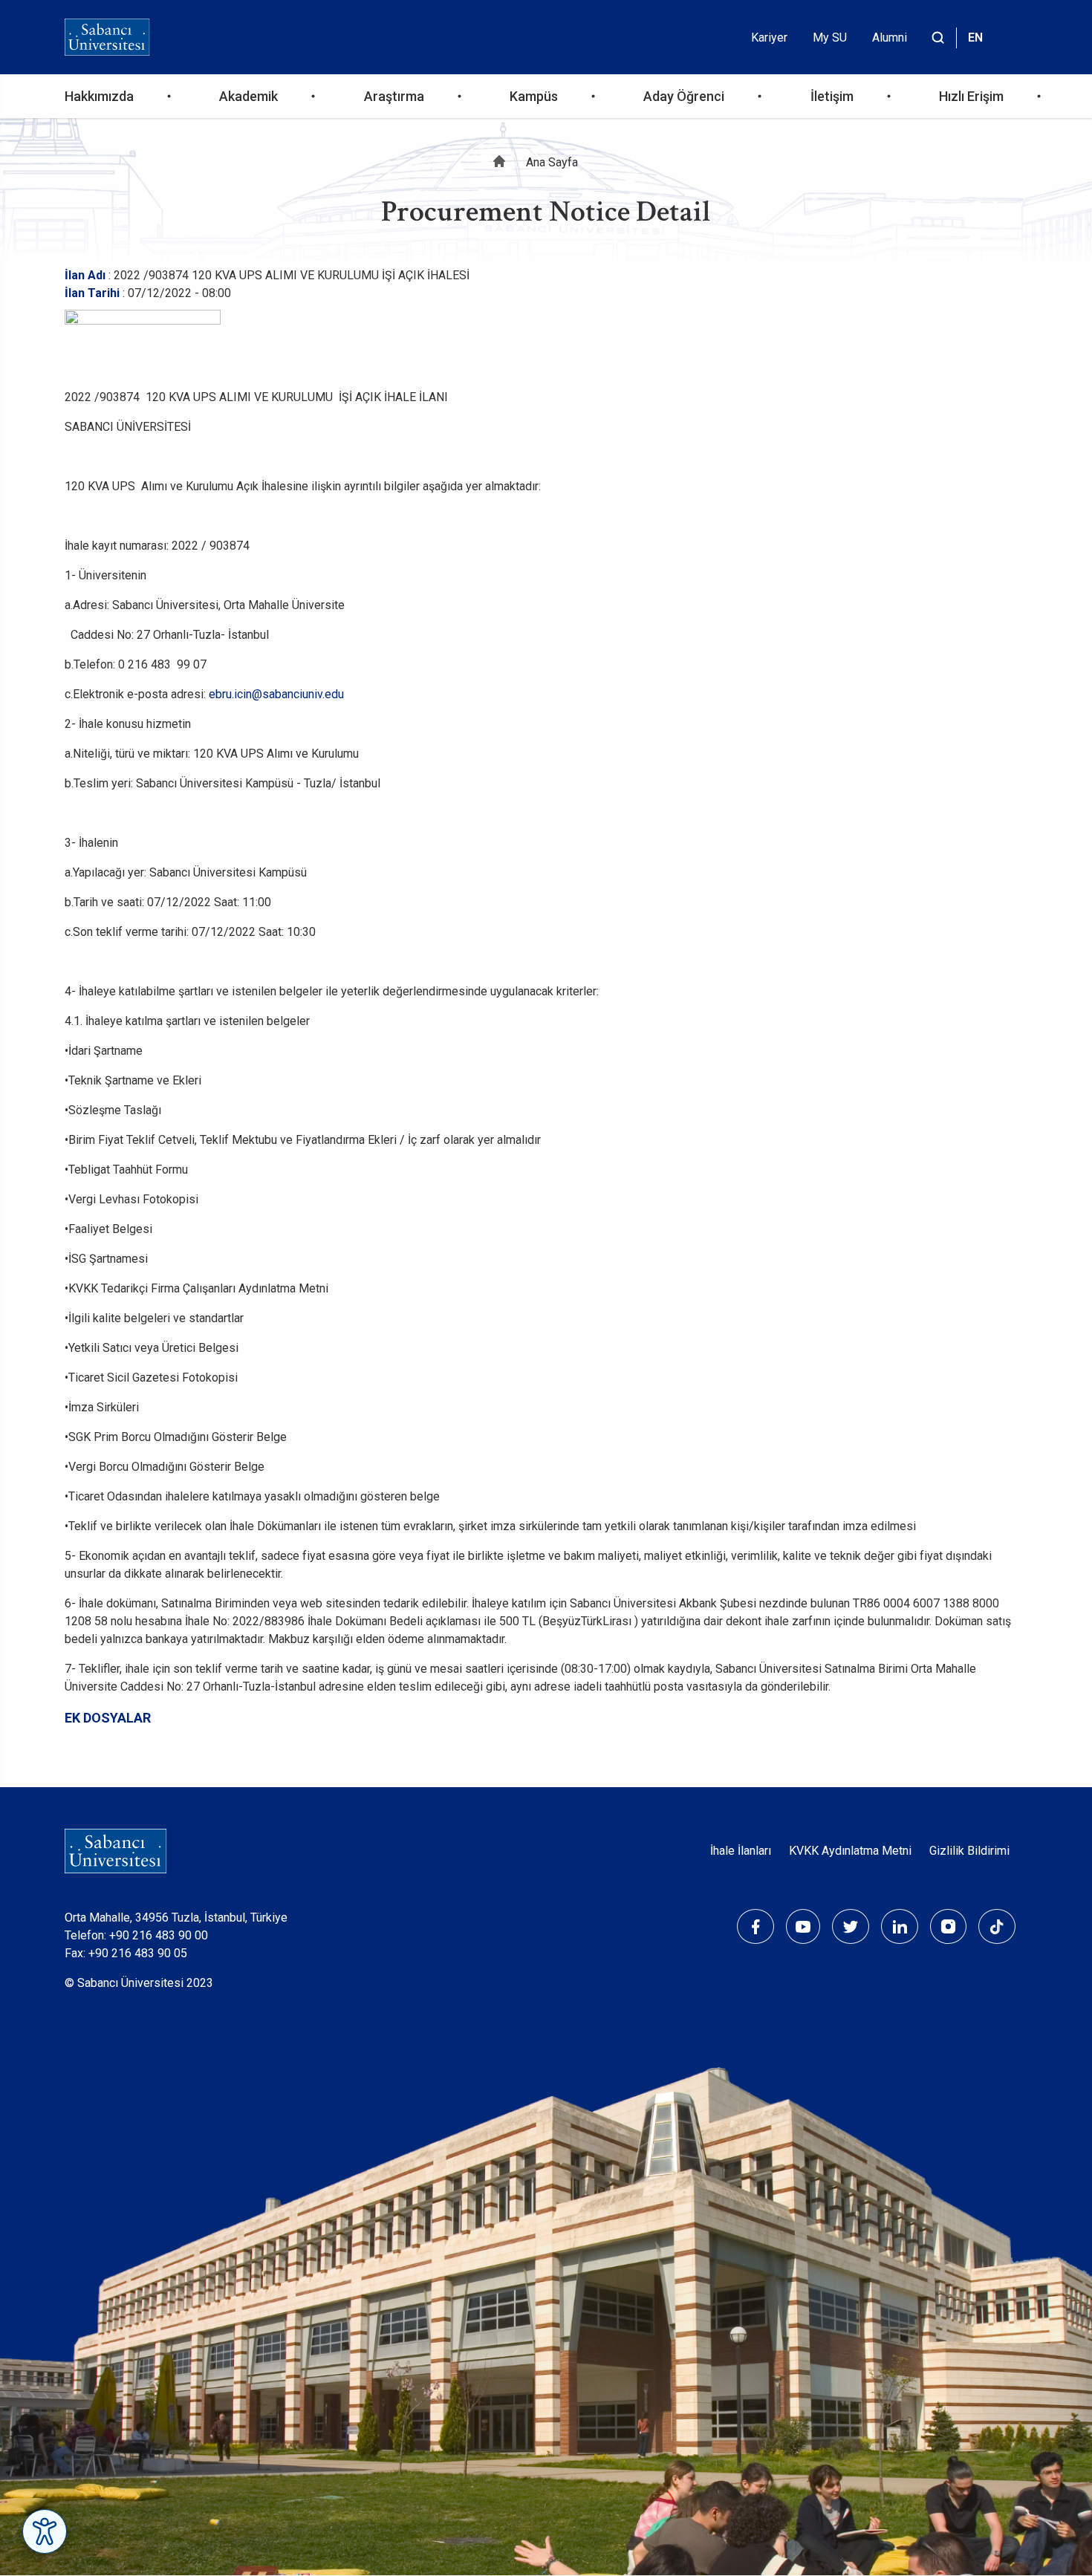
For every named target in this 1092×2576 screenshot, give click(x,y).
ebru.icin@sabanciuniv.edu (276, 694)
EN (975, 38)
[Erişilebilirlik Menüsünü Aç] (45, 2531)
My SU (830, 38)
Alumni (890, 38)
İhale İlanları (741, 1851)
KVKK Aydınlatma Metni (850, 1851)
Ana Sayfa (552, 162)
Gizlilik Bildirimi (969, 1851)
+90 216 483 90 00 (159, 1935)
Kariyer (769, 38)
